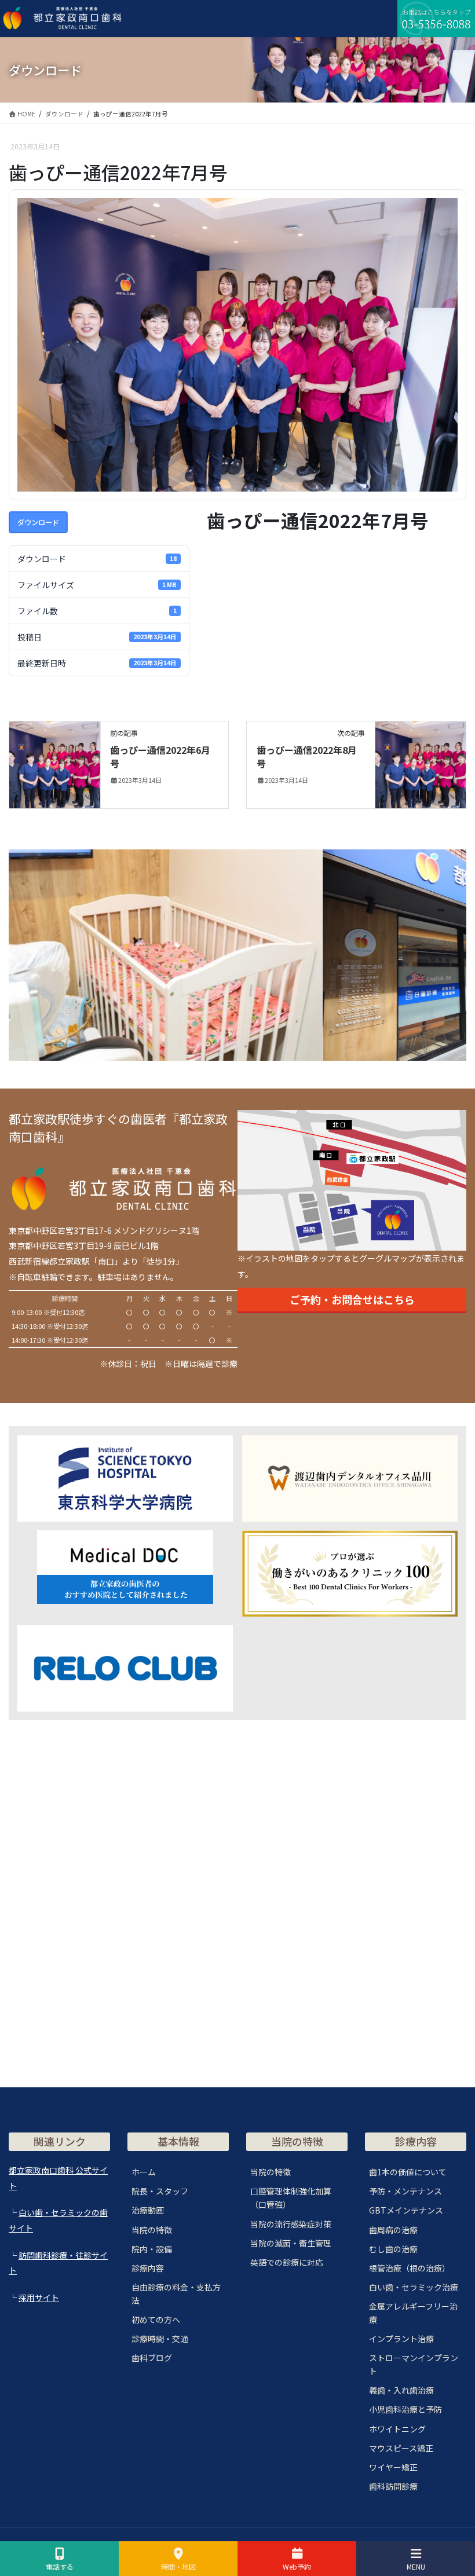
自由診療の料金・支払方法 (176, 2294)
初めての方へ (156, 2320)
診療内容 (148, 2268)
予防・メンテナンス (405, 2191)
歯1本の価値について (408, 2172)
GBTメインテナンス (406, 2210)
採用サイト (39, 2297)
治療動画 (148, 2210)
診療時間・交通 (160, 2339)
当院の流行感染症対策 (291, 2224)
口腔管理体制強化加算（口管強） (291, 2198)
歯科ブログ (152, 2358)
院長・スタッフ (160, 2191)
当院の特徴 (152, 2230)
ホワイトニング (397, 2429)
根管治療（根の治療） (410, 2268)
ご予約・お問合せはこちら (352, 1299)
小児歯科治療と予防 (405, 2409)
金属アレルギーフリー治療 (413, 2313)
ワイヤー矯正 (393, 2467)
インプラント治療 (401, 2339)
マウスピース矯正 (401, 2448)
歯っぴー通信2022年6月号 (160, 756)
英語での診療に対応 (287, 2262)
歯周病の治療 (393, 2230)
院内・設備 (152, 2249)
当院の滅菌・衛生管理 (291, 2243)
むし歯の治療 (393, 2249)
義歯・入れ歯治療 (401, 2390)
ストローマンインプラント (414, 2364)
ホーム (144, 2172)
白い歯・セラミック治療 (414, 2287)
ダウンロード (38, 522)
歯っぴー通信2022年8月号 (307, 756)
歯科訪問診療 (393, 2486)
